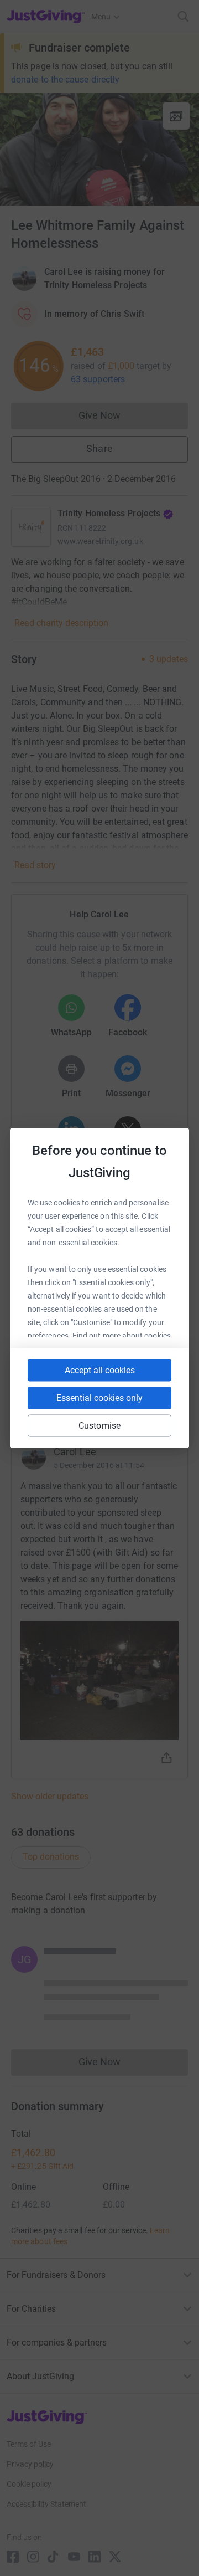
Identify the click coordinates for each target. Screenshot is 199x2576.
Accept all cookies (100, 1370)
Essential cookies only (99, 1398)
